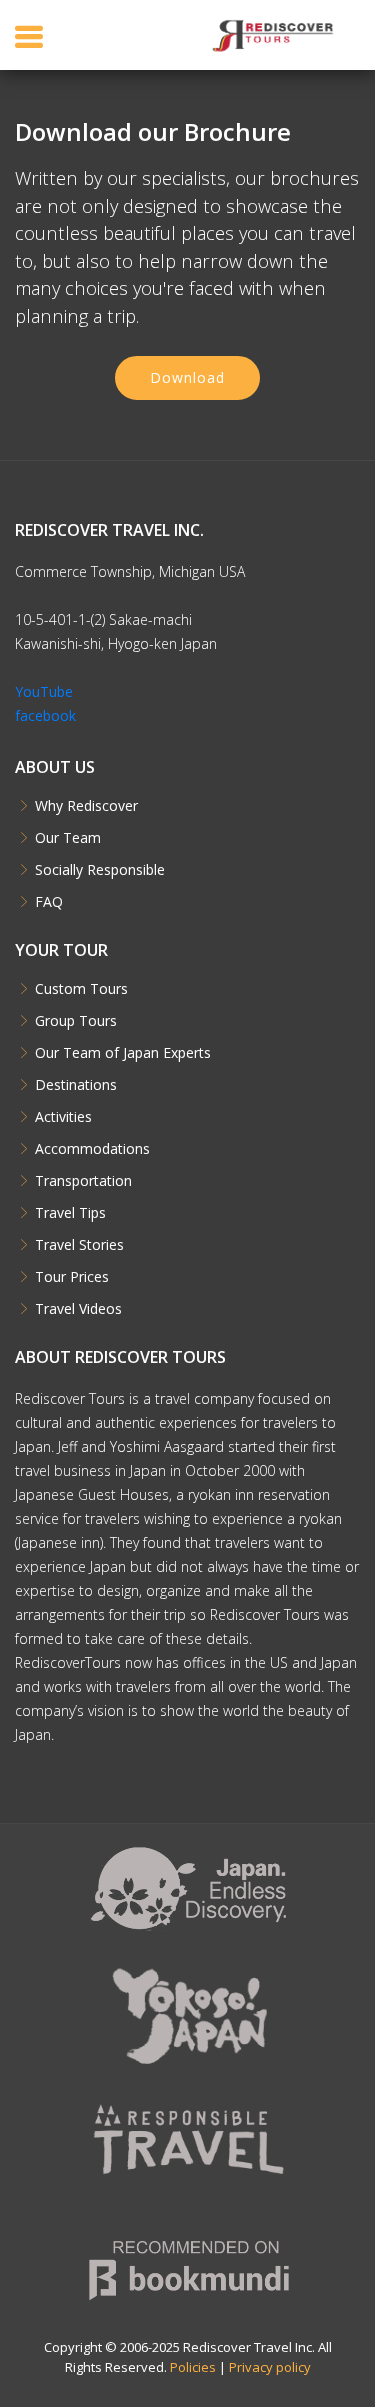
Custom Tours (81, 989)
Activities (63, 1117)
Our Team (68, 838)
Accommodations (92, 1149)
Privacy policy (270, 2367)
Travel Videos (78, 1309)
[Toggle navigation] (29, 36)
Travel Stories (79, 1245)
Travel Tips (70, 1213)
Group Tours (76, 1021)
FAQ (49, 902)
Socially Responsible (100, 870)
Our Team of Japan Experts (123, 1053)
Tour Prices (72, 1277)
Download (187, 377)
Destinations (76, 1085)
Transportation (83, 1181)
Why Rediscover (86, 806)
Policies (193, 2367)
